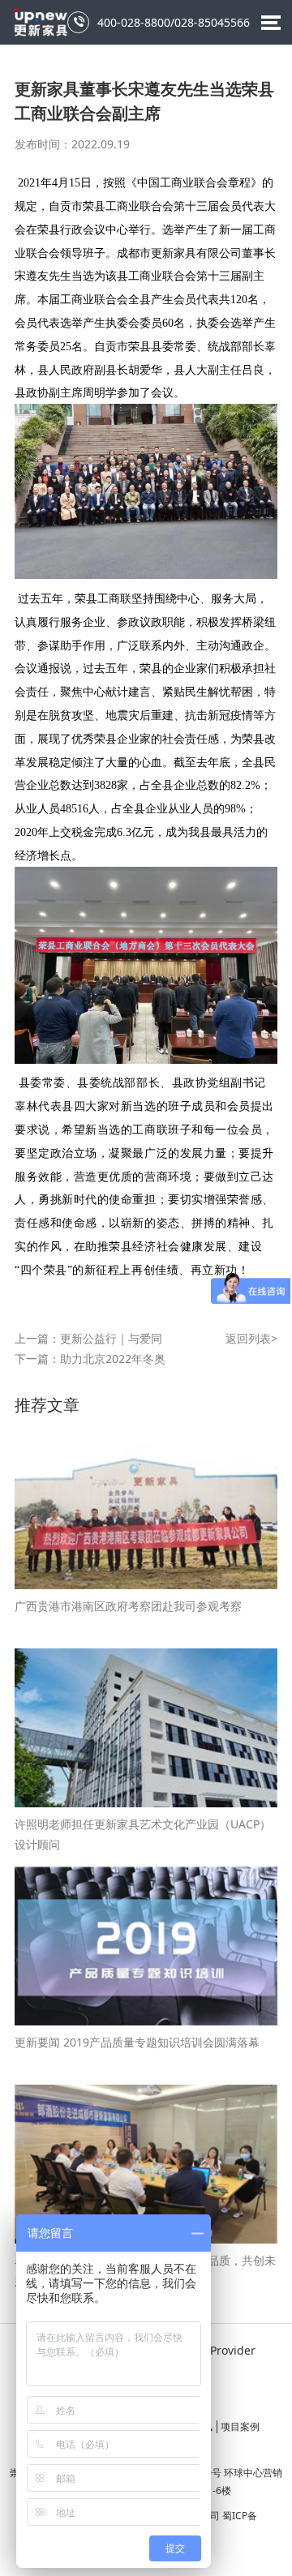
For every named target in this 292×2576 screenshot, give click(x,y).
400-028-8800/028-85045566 (161, 22)
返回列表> (251, 1338)
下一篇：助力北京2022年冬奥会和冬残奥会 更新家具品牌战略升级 (90, 1360)
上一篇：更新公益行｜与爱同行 (88, 1339)
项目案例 (240, 2426)
